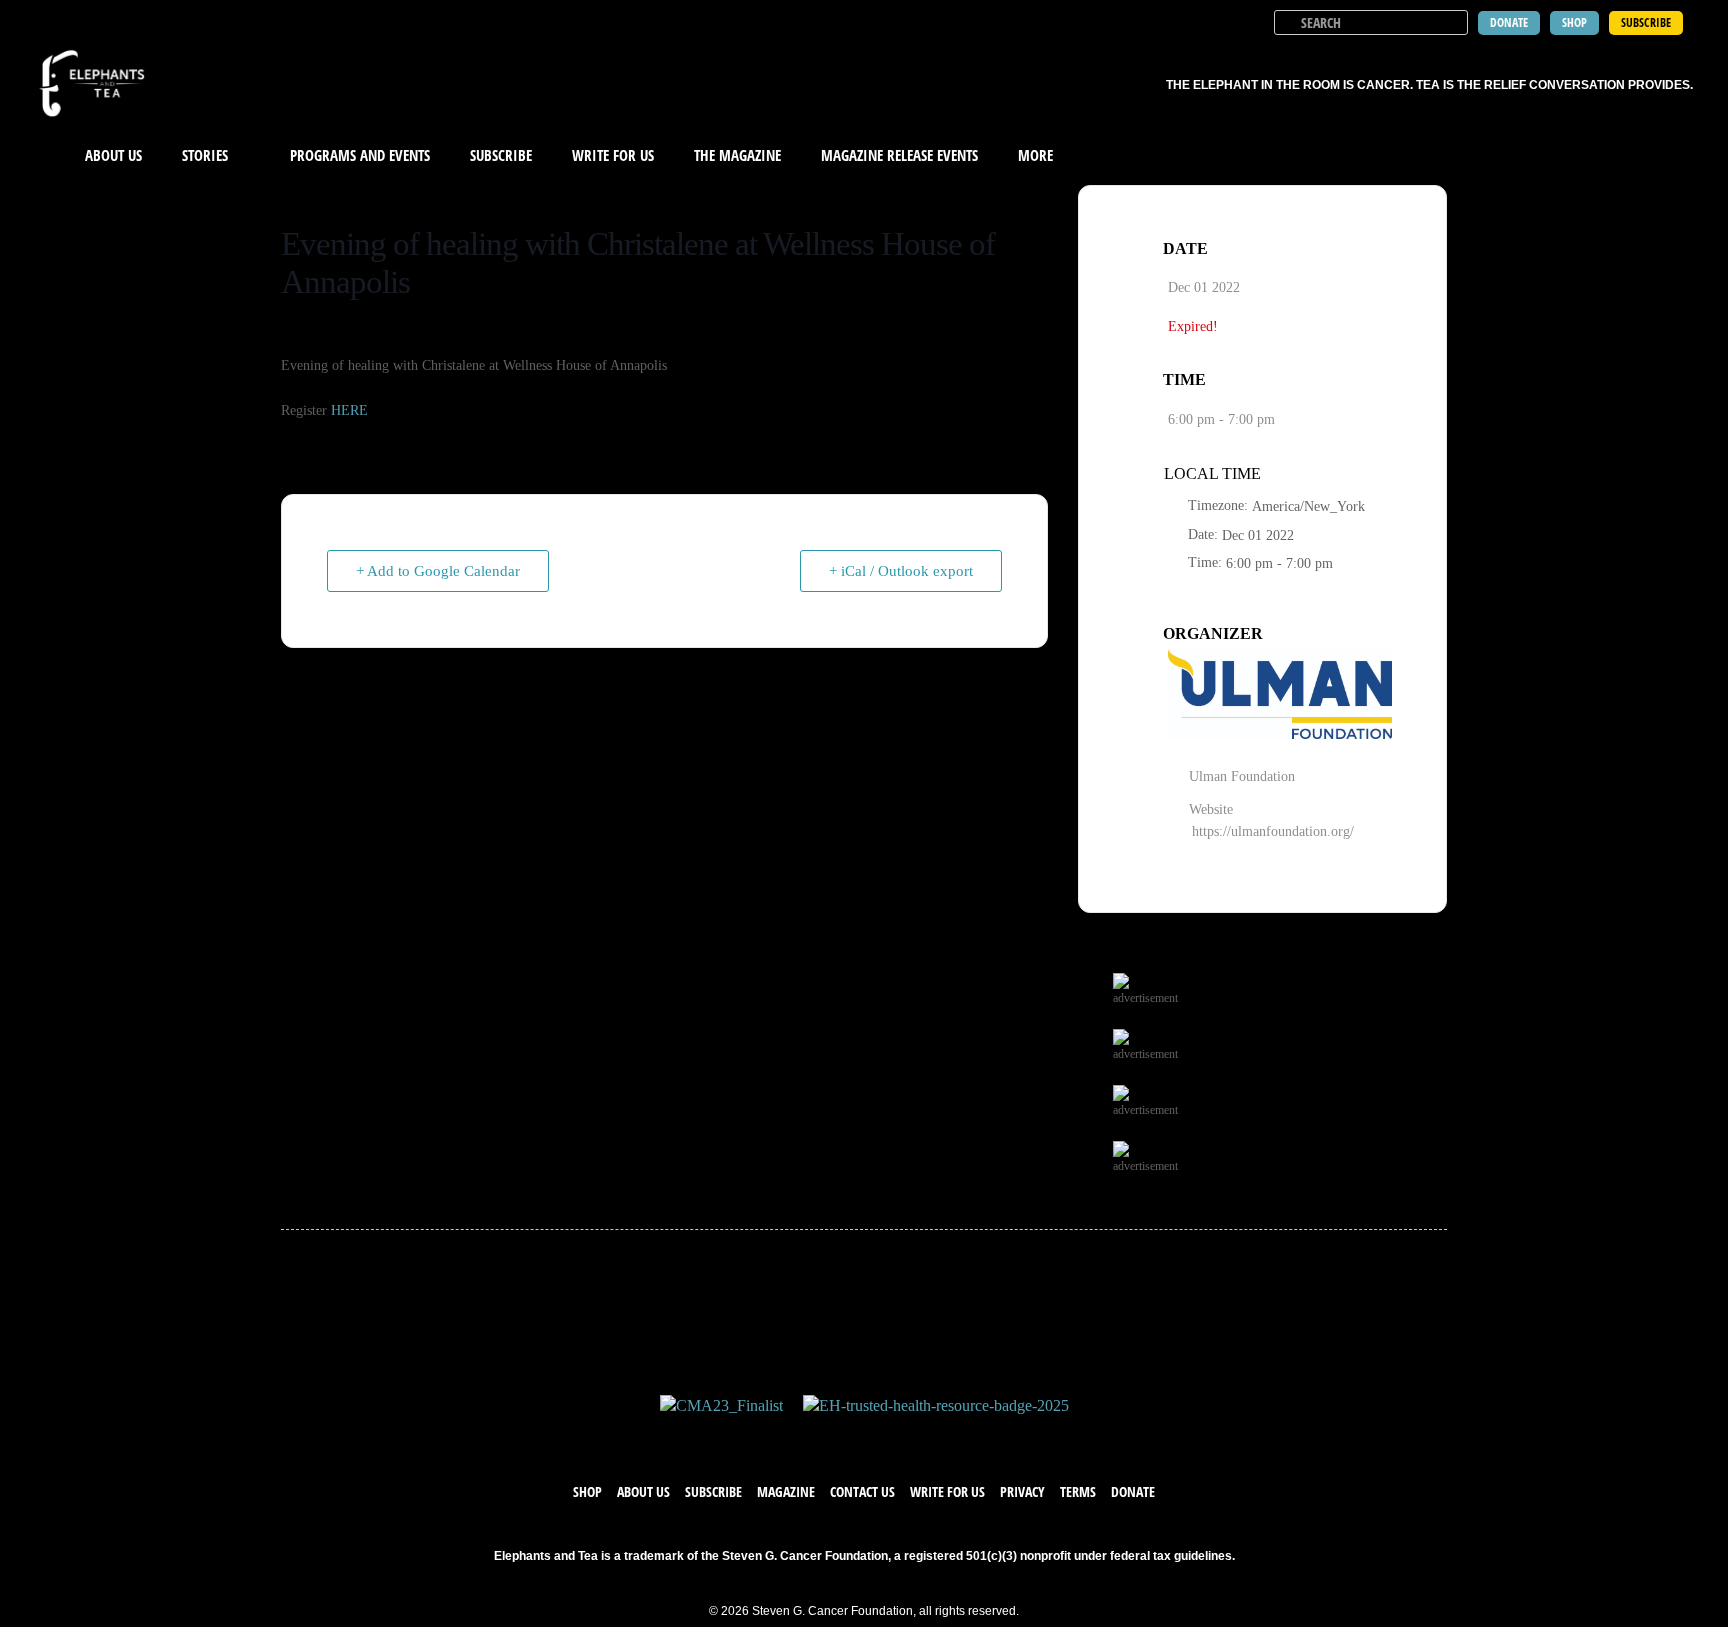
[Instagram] (884, 1436)
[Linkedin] (924, 1436)
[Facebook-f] (804, 1436)
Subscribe (501, 155)
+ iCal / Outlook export (901, 571)
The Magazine (737, 155)
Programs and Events (360, 155)
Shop (587, 1491)
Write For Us (613, 155)
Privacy (1022, 1491)
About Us (113, 155)
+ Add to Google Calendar (438, 571)
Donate (1133, 1491)
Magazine (786, 1491)
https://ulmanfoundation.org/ (1273, 831)
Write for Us (947, 1491)
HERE (349, 410)
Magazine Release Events (899, 155)
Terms (1078, 1491)
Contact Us (862, 1491)
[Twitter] (844, 1436)
